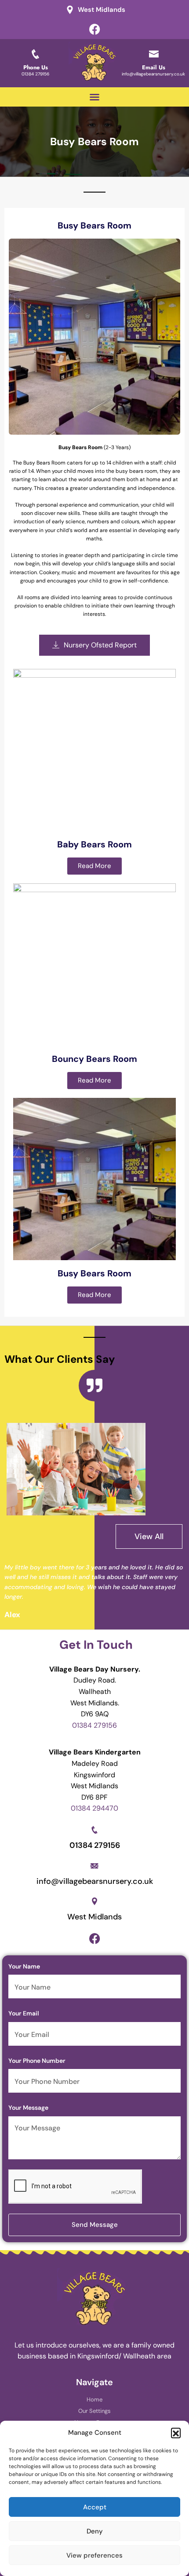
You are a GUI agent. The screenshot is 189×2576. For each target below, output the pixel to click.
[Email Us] (154, 54)
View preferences (94, 2555)
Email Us (154, 67)
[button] (176, 2433)
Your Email (24, 2013)
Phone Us (36, 67)
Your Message (28, 2108)
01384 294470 (94, 1808)
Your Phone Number (37, 2061)
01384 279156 (35, 74)
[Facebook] (95, 29)
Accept (95, 2507)
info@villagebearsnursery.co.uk (153, 74)
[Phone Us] (35, 54)
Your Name (24, 1966)
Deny (95, 2531)
